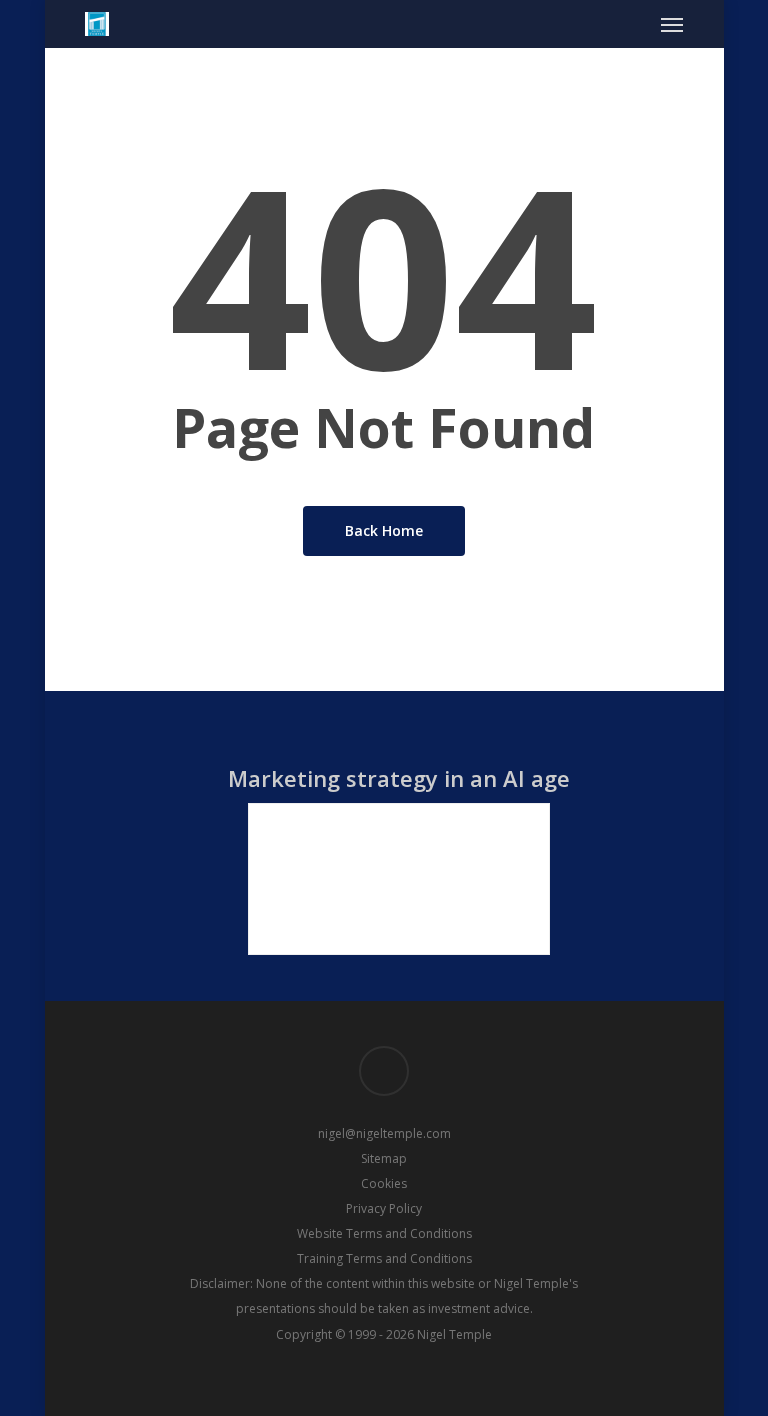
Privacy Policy (384, 1208)
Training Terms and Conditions (384, 1258)
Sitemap (384, 1158)
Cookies (384, 1183)
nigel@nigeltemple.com (384, 1133)
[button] (672, 24)
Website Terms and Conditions (384, 1233)
